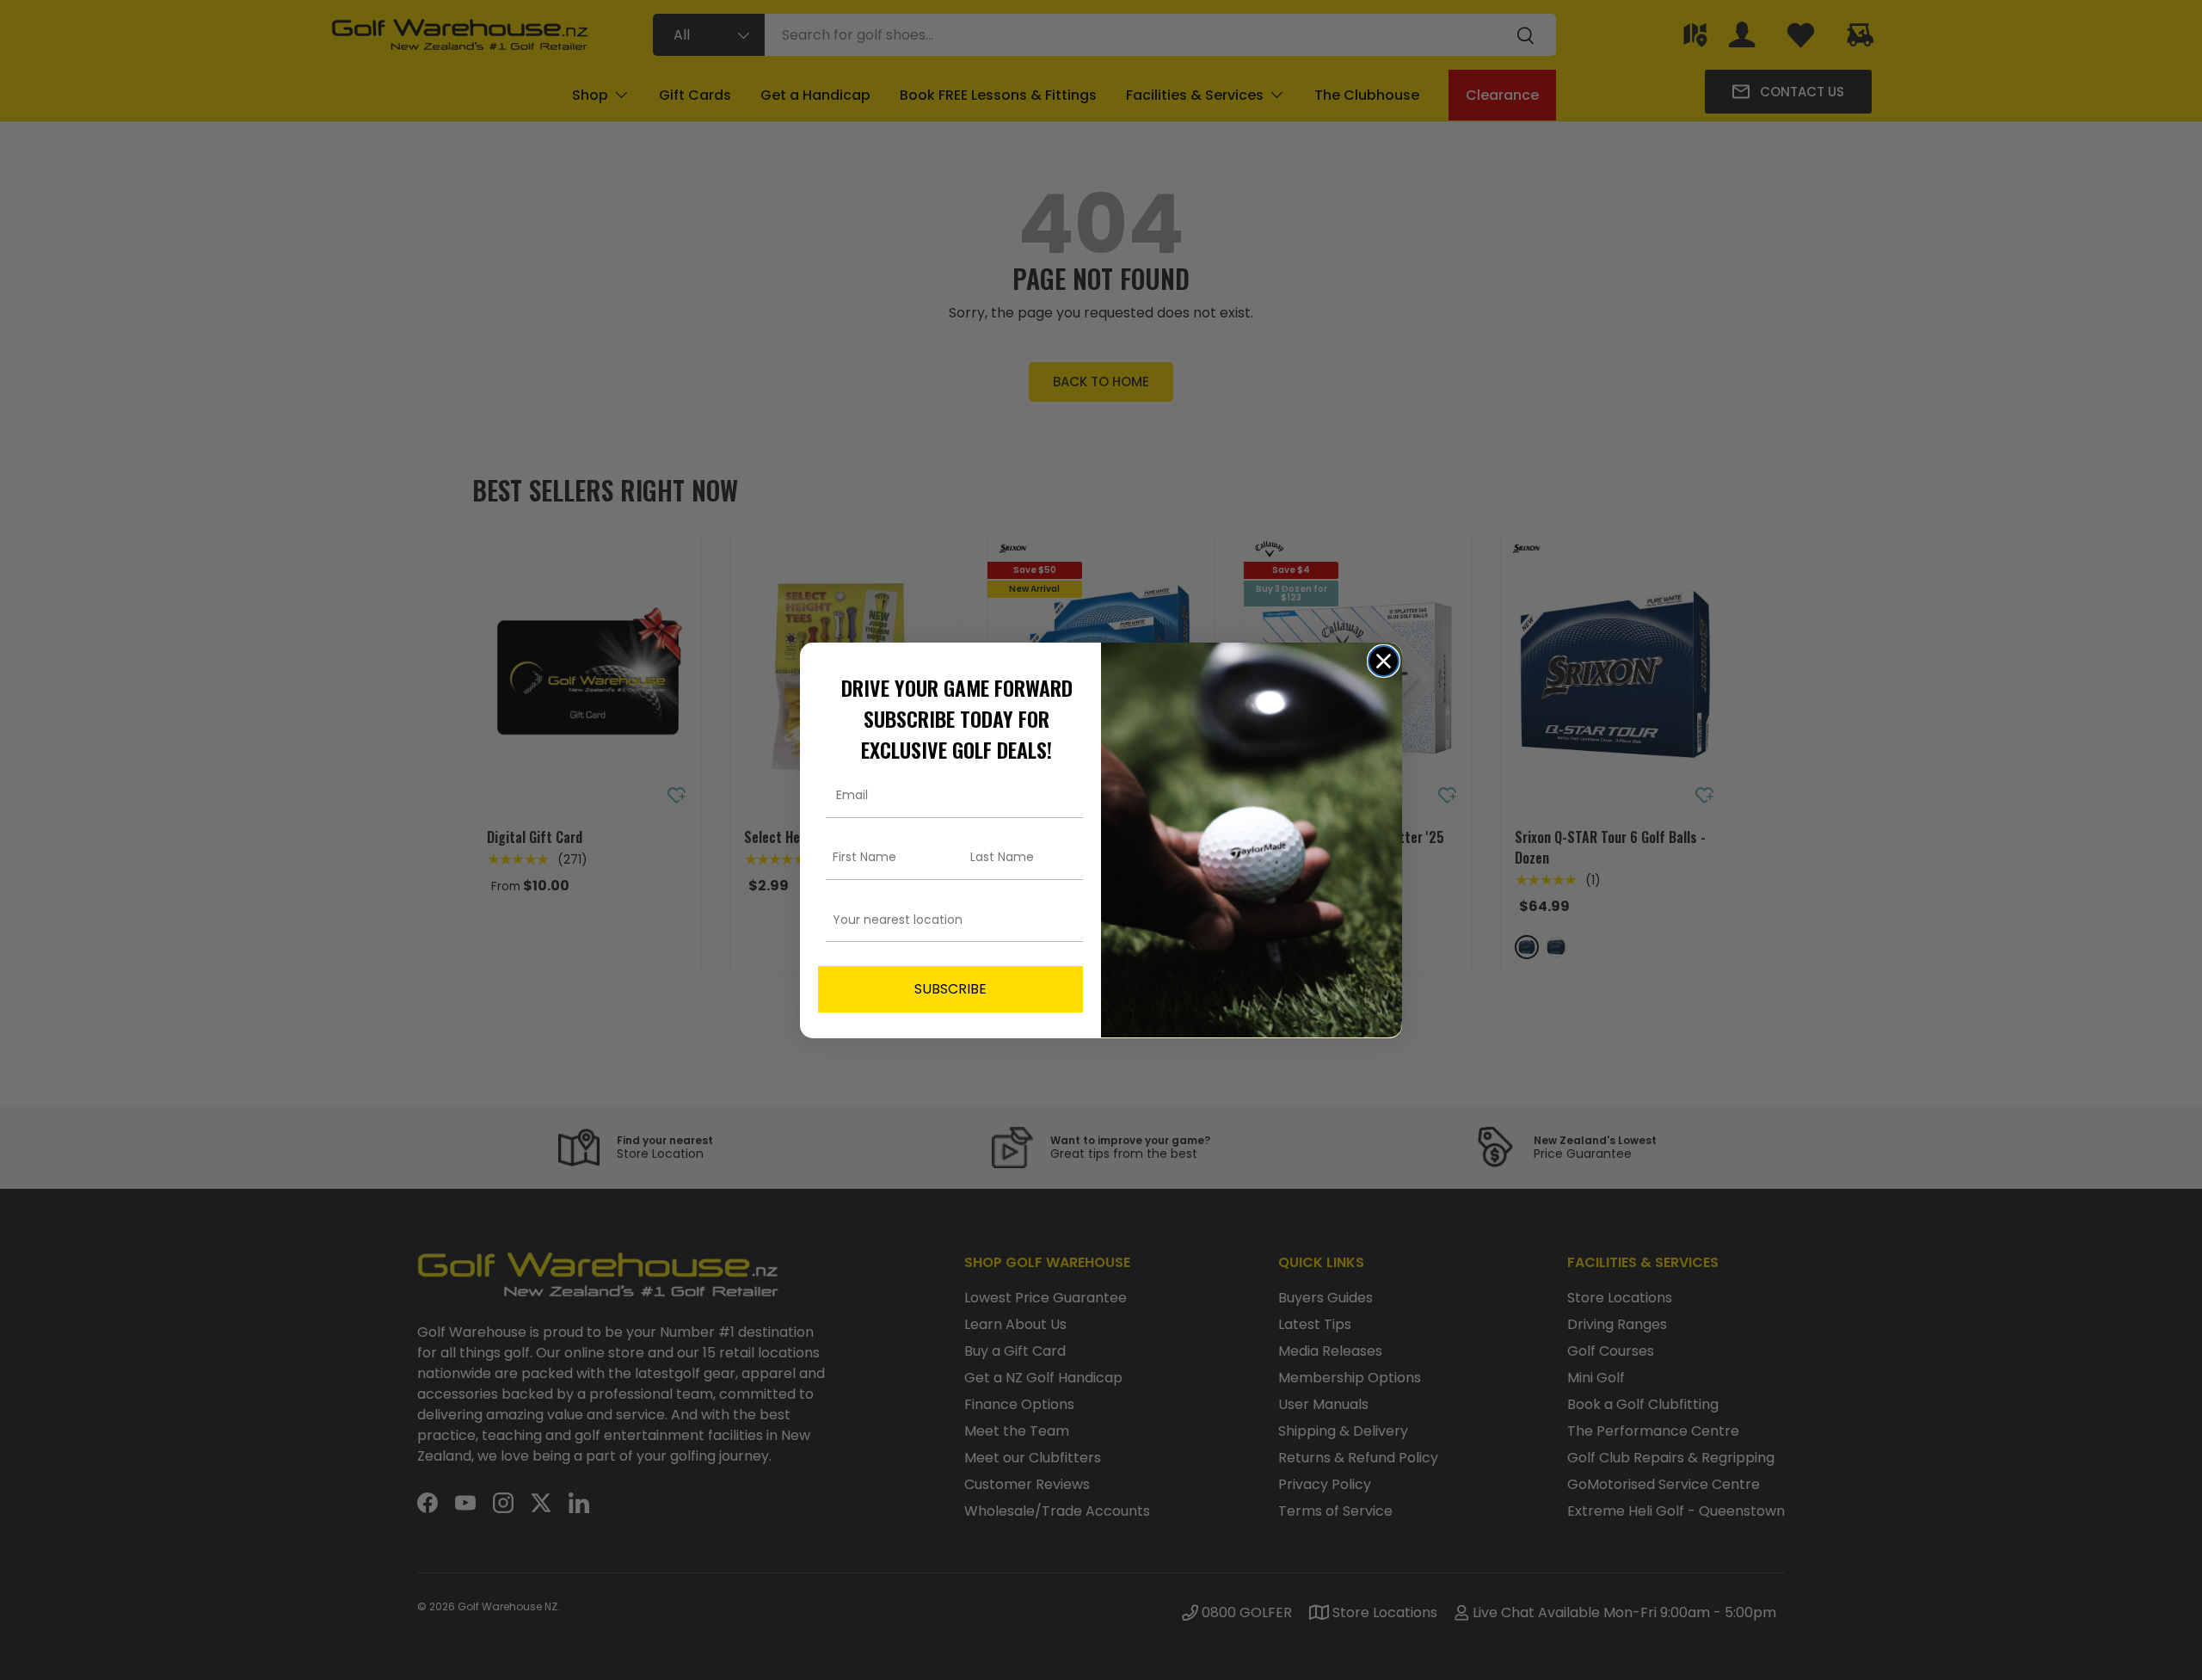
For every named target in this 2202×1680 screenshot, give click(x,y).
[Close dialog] (1384, 661)
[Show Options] (1067, 919)
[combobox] (945, 919)
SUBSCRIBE (950, 988)
